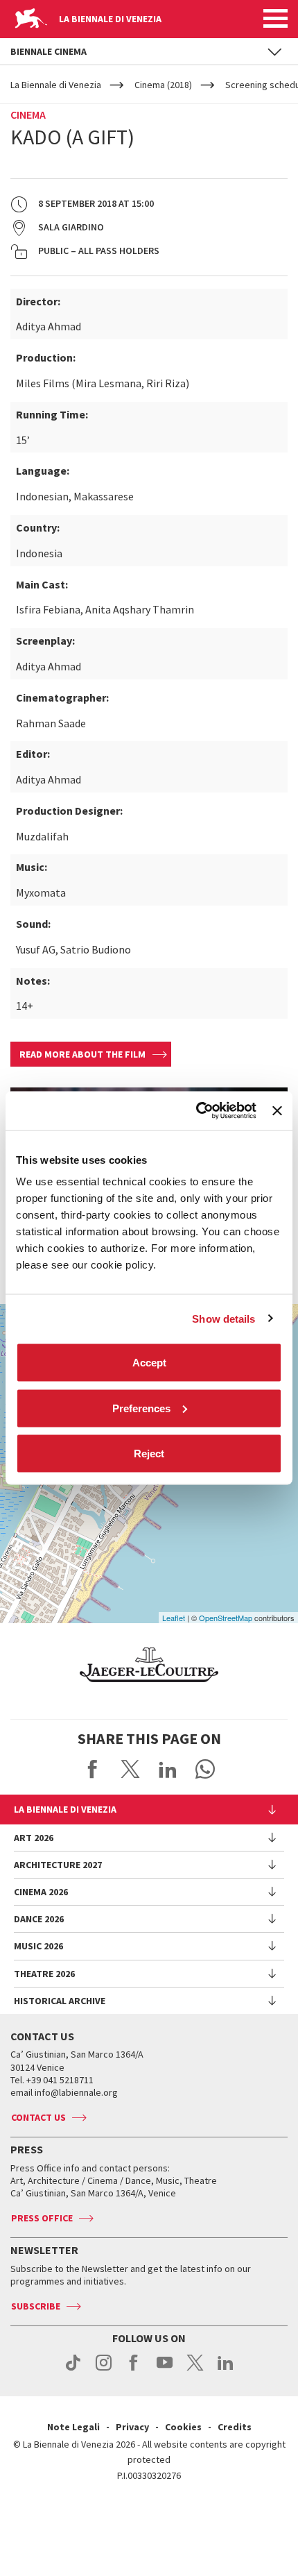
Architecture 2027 (58, 1865)
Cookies (183, 2427)
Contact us (38, 2117)
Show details (223, 1318)
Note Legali (73, 2427)
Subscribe (36, 2306)
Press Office (42, 2218)
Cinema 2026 (41, 1892)
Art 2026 (34, 1838)
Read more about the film (82, 1054)
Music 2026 (38, 1946)
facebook (134, 2370)
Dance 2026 (39, 1919)
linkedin (226, 2370)
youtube (165, 2370)
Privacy (132, 2427)
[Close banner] (277, 1110)
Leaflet (174, 1618)
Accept (149, 1363)
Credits (235, 2427)
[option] (149, 1665)
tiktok (73, 2370)
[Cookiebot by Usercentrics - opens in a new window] (196, 1111)
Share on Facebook (93, 1769)
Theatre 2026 (44, 1974)
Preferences (141, 1408)
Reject (149, 1454)
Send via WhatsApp (205, 1769)
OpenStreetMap (226, 1618)
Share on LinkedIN (168, 1769)
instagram (104, 2370)
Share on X (130, 1769)
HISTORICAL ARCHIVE (60, 2001)
